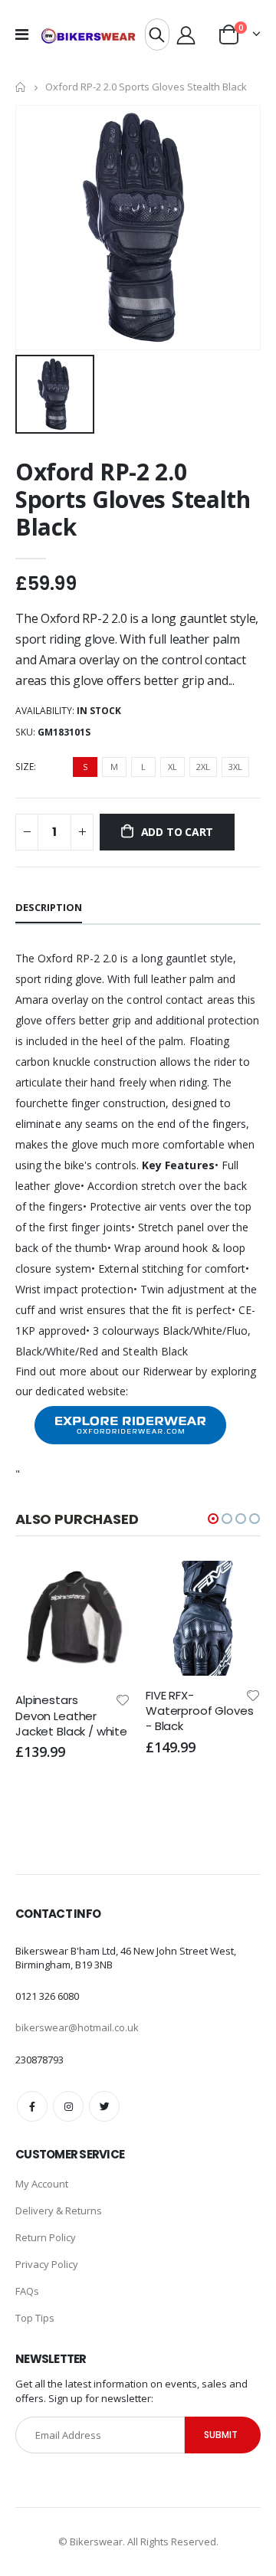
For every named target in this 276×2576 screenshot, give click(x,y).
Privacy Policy (47, 2264)
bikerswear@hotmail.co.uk (77, 2027)
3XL (235, 767)
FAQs (27, 2291)
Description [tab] (49, 907)
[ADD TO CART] (38, 1586)
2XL (203, 767)
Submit (221, 2435)
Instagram (68, 2106)
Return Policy (46, 2237)
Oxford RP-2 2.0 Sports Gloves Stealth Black (133, 499)
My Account (42, 2184)
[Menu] (22, 34)
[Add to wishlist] (56, 1699)
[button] (213, 1519)
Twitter (104, 2106)
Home (21, 87)
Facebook (32, 2106)
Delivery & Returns (59, 2211)
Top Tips (35, 2318)
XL (172, 767)
